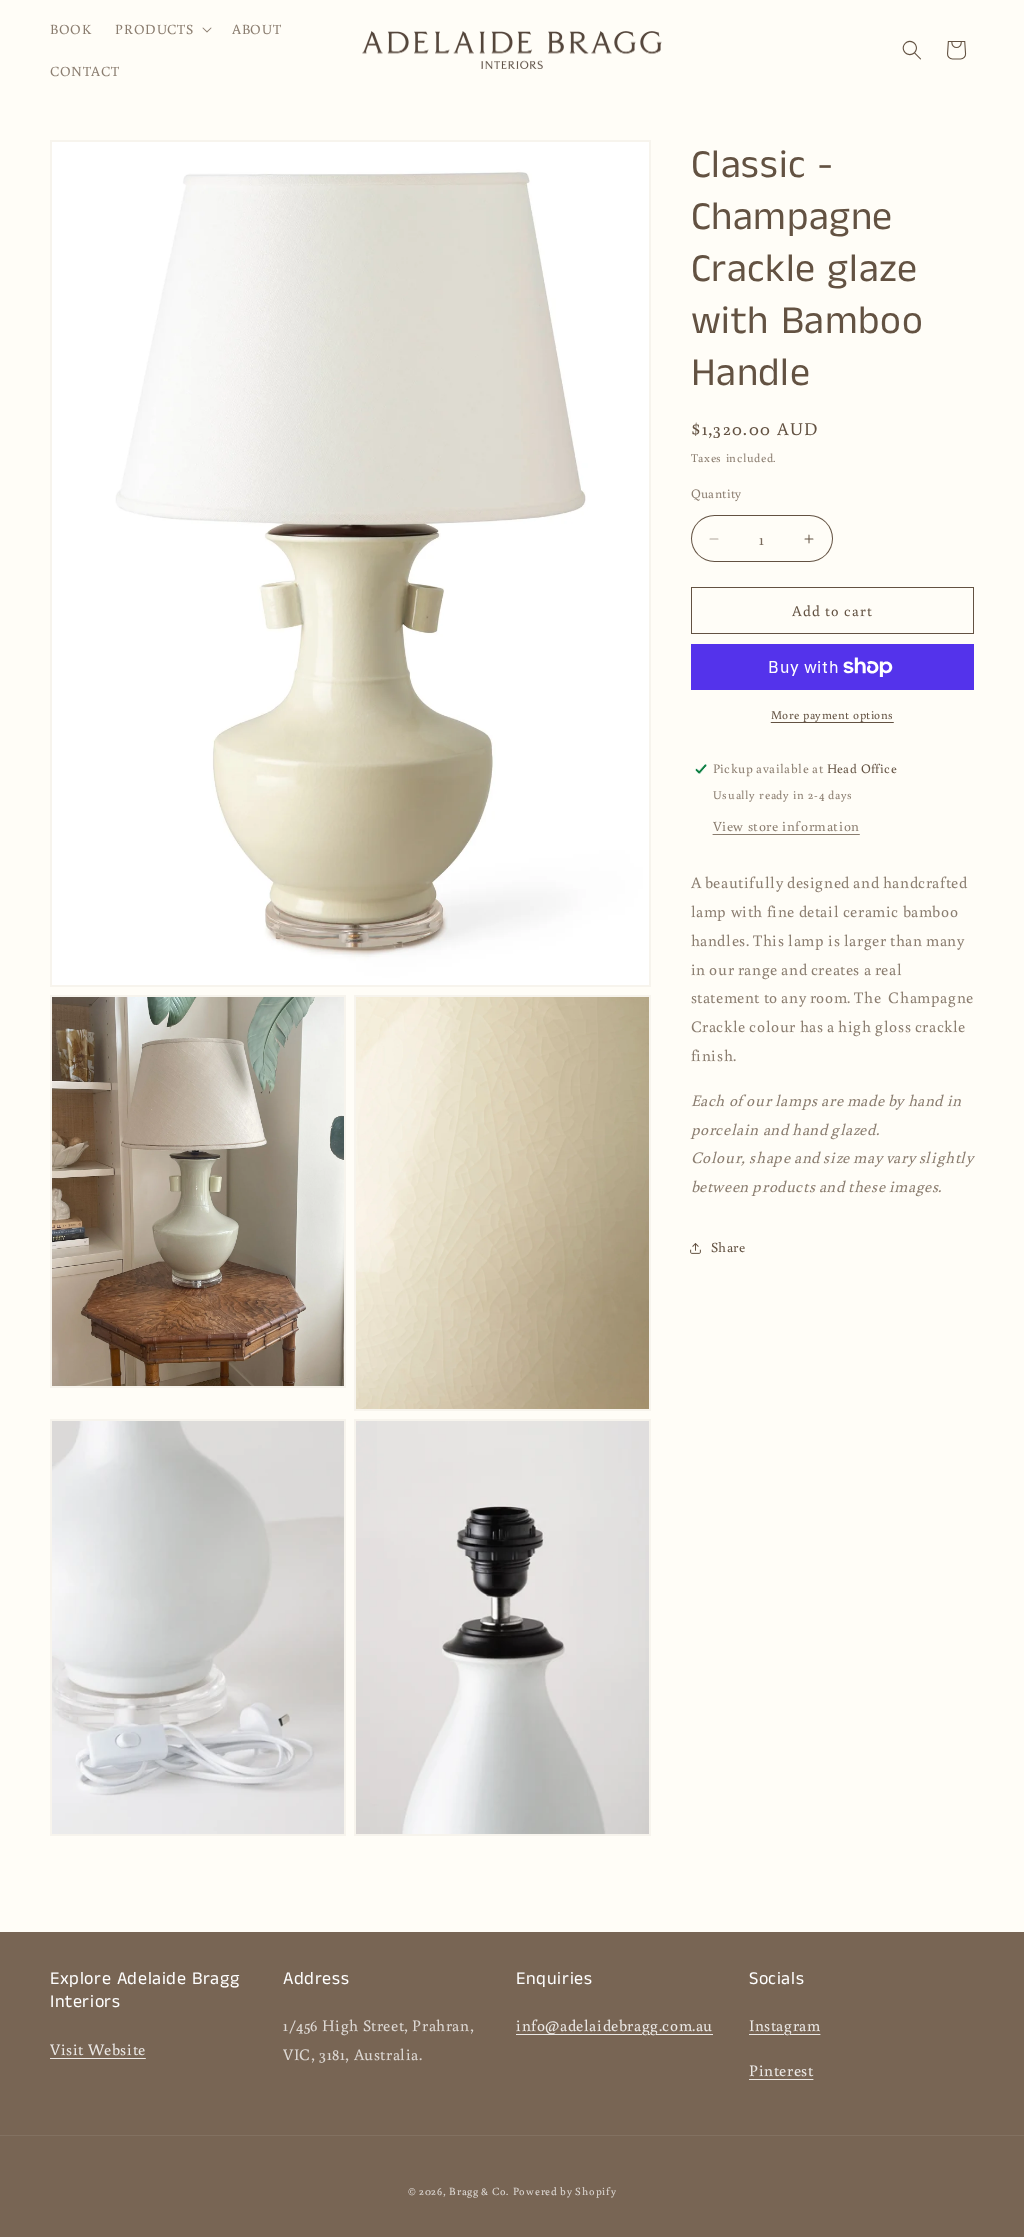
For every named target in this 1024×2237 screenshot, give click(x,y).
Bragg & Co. (479, 2191)
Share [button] (728, 1247)
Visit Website (98, 2049)
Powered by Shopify (565, 2191)
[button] (161, 29)
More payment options (832, 714)
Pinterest (781, 2070)
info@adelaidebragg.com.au (614, 2025)
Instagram (784, 2025)
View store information (786, 826)
